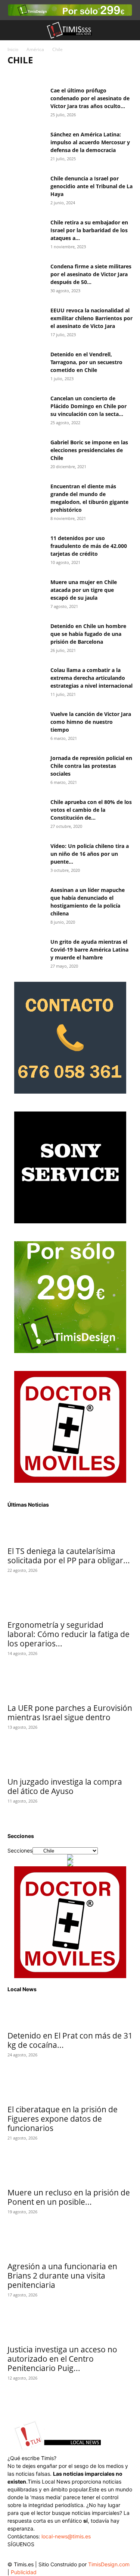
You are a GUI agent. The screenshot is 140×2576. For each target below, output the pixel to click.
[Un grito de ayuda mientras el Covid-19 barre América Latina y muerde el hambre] (26, 951)
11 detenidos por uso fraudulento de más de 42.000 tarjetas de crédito (89, 546)
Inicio (13, 49)
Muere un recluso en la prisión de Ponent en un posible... (69, 2197)
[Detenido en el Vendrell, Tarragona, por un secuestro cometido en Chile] (26, 363)
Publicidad (24, 2572)
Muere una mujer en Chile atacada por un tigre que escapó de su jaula (84, 590)
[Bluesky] (74, 2553)
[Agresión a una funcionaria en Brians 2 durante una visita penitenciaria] (70, 2244)
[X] (44, 2555)
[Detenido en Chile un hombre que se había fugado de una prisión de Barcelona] (26, 635)
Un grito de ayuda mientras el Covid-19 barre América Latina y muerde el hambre (89, 950)
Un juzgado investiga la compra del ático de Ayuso (65, 1786)
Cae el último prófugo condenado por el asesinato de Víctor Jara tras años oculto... (90, 98)
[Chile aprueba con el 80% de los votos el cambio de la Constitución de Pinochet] (26, 811)
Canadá (98, 75)
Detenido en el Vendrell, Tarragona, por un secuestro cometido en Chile (86, 362)
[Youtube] (59, 2555)
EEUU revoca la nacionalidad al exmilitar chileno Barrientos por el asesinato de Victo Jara (91, 318)
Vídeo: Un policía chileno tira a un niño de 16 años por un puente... (90, 854)
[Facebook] (14, 2555)
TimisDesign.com (109, 2564)
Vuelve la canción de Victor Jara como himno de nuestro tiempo (91, 722)
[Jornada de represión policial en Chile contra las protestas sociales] (26, 767)
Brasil (74, 75)
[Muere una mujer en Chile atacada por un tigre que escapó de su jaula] (26, 591)
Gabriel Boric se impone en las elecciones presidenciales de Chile (89, 450)
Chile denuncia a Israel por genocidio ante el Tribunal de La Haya (91, 186)
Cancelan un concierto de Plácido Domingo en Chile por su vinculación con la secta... (88, 406)
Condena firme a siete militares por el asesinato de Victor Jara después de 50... (91, 274)
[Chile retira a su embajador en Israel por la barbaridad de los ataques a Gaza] (26, 231)
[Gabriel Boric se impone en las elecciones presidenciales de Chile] (26, 451)
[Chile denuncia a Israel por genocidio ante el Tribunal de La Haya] (26, 187)
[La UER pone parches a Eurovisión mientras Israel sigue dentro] (70, 1686)
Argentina (23, 75)
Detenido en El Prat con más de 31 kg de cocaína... (70, 2040)
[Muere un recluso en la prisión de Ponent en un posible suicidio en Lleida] (70, 2170)
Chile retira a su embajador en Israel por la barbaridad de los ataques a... (89, 230)
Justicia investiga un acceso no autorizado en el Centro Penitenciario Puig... (62, 2359)
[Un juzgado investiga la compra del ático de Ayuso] (70, 1759)
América (35, 49)
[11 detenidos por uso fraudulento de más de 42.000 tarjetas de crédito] (26, 547)
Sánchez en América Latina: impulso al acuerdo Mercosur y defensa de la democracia (90, 142)
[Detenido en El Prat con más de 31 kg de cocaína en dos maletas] (70, 2013)
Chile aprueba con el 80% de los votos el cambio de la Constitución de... (91, 810)
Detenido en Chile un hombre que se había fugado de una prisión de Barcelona (88, 634)
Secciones (20, 1850)
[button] (13, 30)
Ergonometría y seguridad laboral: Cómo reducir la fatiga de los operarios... (69, 1634)
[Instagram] (29, 2555)
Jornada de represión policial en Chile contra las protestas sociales (91, 766)
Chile (121, 75)
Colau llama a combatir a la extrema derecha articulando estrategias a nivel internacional (91, 678)
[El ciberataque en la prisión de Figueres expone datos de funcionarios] (70, 2087)
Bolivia (51, 75)
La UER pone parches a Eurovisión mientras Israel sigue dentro (70, 1713)
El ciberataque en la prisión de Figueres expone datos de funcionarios (63, 2119)
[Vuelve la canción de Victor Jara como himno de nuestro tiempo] (26, 723)
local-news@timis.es (66, 2536)
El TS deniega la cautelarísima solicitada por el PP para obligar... (69, 1556)
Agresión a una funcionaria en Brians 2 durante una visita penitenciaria (62, 2276)
